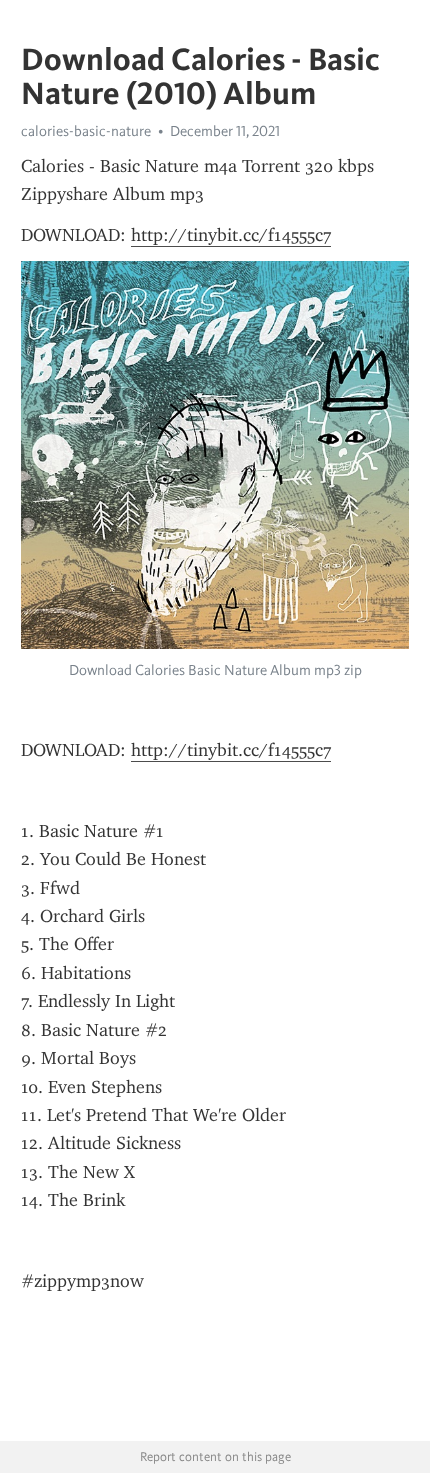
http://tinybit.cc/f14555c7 (231, 235)
